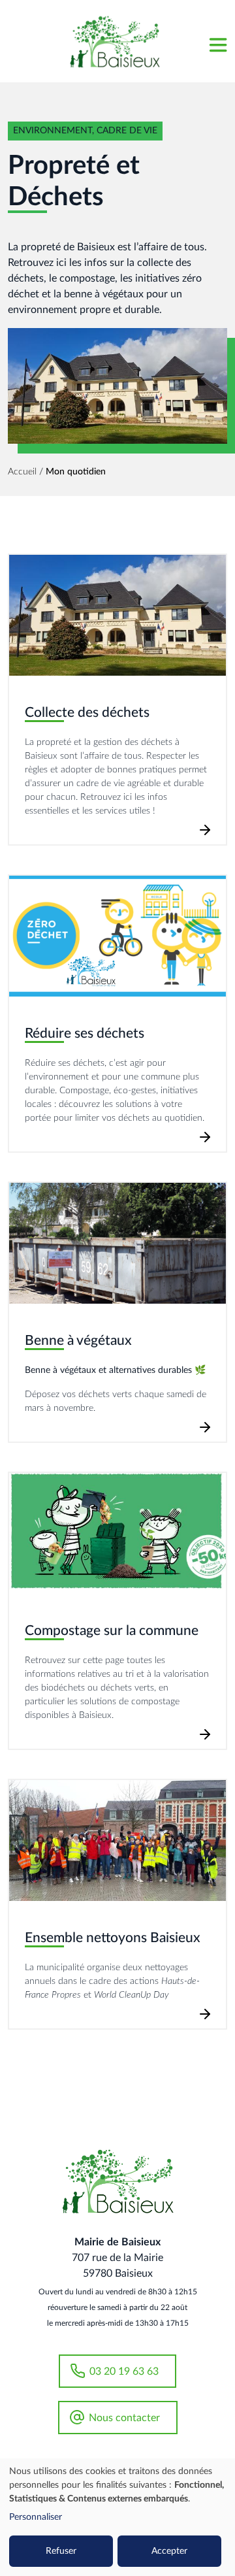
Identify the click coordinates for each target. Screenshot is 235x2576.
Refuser (61, 2551)
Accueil (22, 472)
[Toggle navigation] (217, 41)
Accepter (169, 2551)
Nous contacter (124, 2418)
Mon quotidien (76, 472)
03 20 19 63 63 (124, 2371)
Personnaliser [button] (36, 2517)
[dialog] (117, 2517)
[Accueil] (115, 41)
